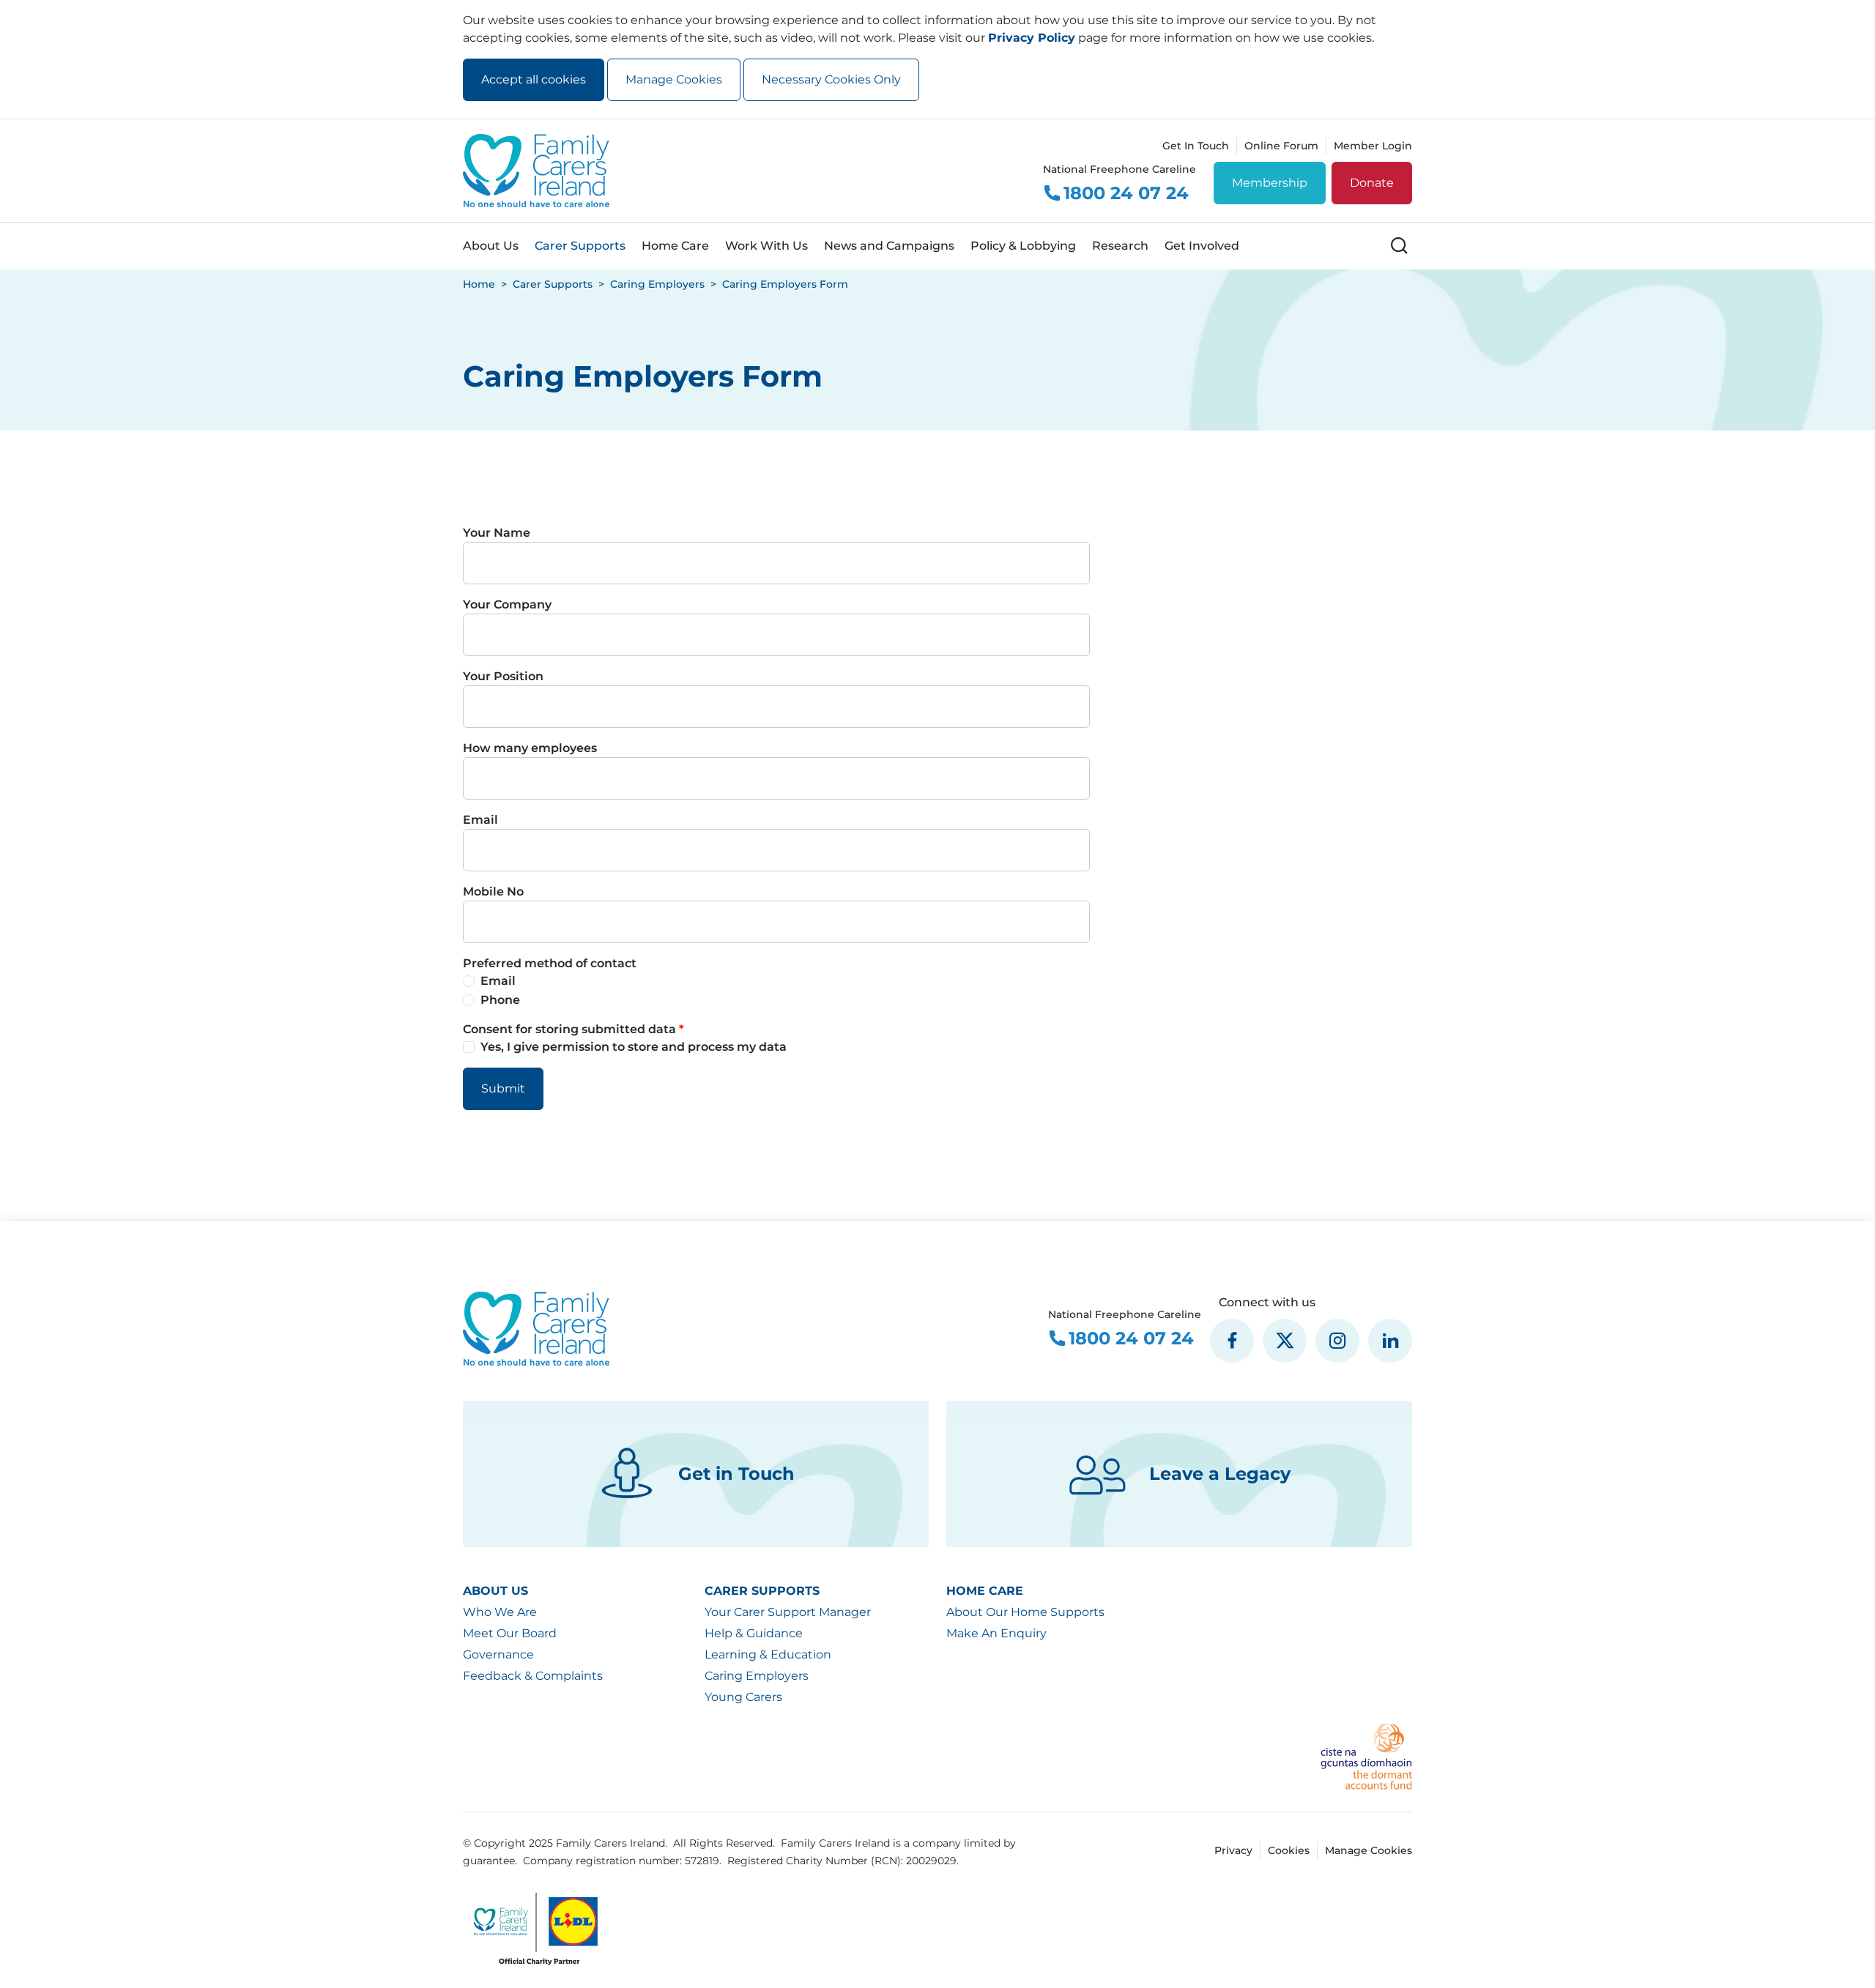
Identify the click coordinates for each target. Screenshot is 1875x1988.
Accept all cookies (534, 79)
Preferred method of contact (550, 963)
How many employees (530, 748)
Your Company (507, 604)
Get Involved (1202, 246)
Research (1120, 246)
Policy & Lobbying (1023, 246)
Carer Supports (580, 246)
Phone (500, 1000)
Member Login (1373, 146)
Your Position (503, 676)
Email (480, 820)
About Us (491, 246)
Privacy (1233, 1850)
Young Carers (743, 1697)
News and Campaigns (889, 246)
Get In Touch (1196, 146)
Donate (1372, 183)
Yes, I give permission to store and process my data (634, 1047)
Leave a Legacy (1220, 1474)
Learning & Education (768, 1654)
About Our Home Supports (1025, 1612)
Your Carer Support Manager (788, 1612)
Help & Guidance (754, 1633)
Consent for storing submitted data (571, 1029)
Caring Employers (757, 1676)
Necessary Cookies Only (831, 79)
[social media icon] (1232, 1341)
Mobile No (493, 891)
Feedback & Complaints (533, 1676)
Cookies (1289, 1850)
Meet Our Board (510, 1633)
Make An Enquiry (996, 1633)
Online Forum (1281, 146)
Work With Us (766, 246)
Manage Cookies (674, 79)
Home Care (675, 246)
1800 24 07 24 (1126, 193)
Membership (1270, 183)
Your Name (497, 533)
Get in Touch (736, 1474)
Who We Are (500, 1612)
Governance (498, 1654)
